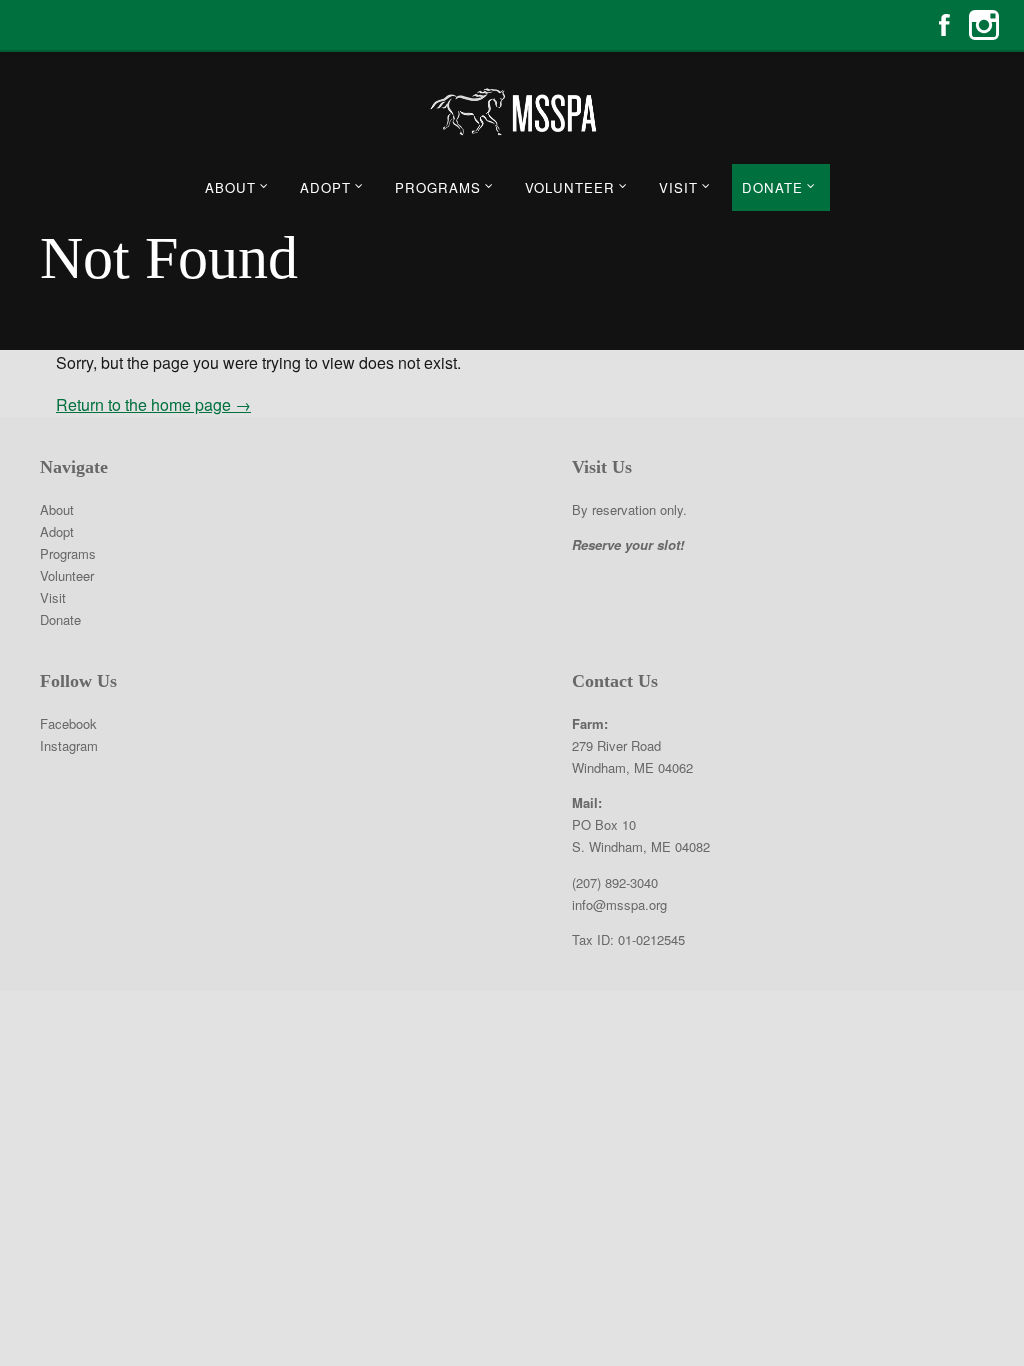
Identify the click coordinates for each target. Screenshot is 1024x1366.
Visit (678, 187)
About (230, 187)
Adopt (325, 187)
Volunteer (570, 187)
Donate (772, 187)
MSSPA (512, 112)
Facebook (944, 25)
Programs (438, 187)
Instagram (984, 25)
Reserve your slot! (628, 544)
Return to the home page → (153, 404)
